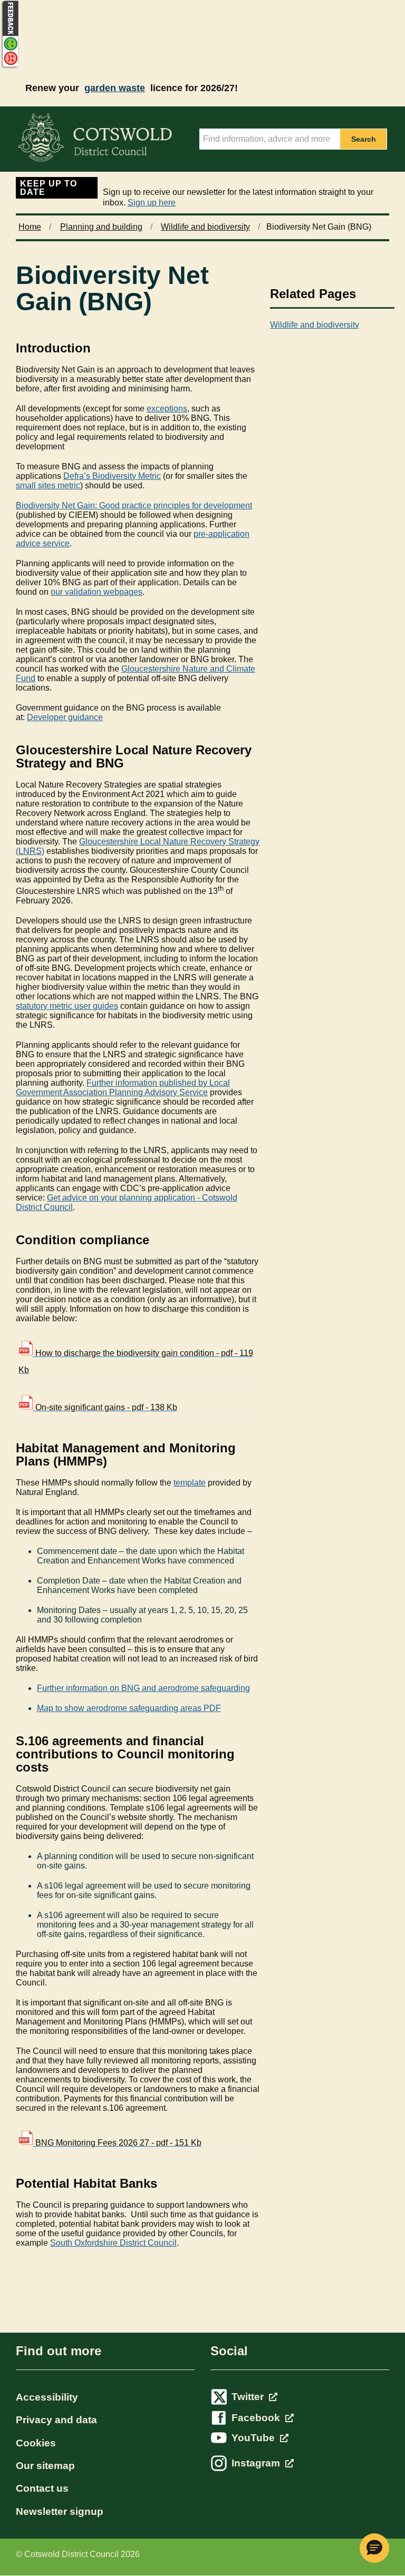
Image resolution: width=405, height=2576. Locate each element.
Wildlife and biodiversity (205, 227)
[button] (374, 2548)
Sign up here (152, 203)
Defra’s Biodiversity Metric (112, 476)
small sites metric (48, 485)
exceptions (167, 409)
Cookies (36, 2443)
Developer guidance (65, 717)
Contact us (42, 2488)
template (190, 1483)
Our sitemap (45, 2466)
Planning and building (101, 227)
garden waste (115, 88)
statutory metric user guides (67, 1006)
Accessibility (47, 2397)
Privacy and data (56, 2420)
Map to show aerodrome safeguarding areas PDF (129, 1708)
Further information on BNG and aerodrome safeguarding (143, 1688)
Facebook (257, 2418)
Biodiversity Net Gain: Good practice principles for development (134, 505)
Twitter (249, 2397)
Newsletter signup (60, 2511)
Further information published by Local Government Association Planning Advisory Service (123, 1088)
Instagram (257, 2463)
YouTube (254, 2438)
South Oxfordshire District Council (113, 2243)
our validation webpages (97, 592)
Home (30, 227)
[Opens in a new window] (9, 67)
